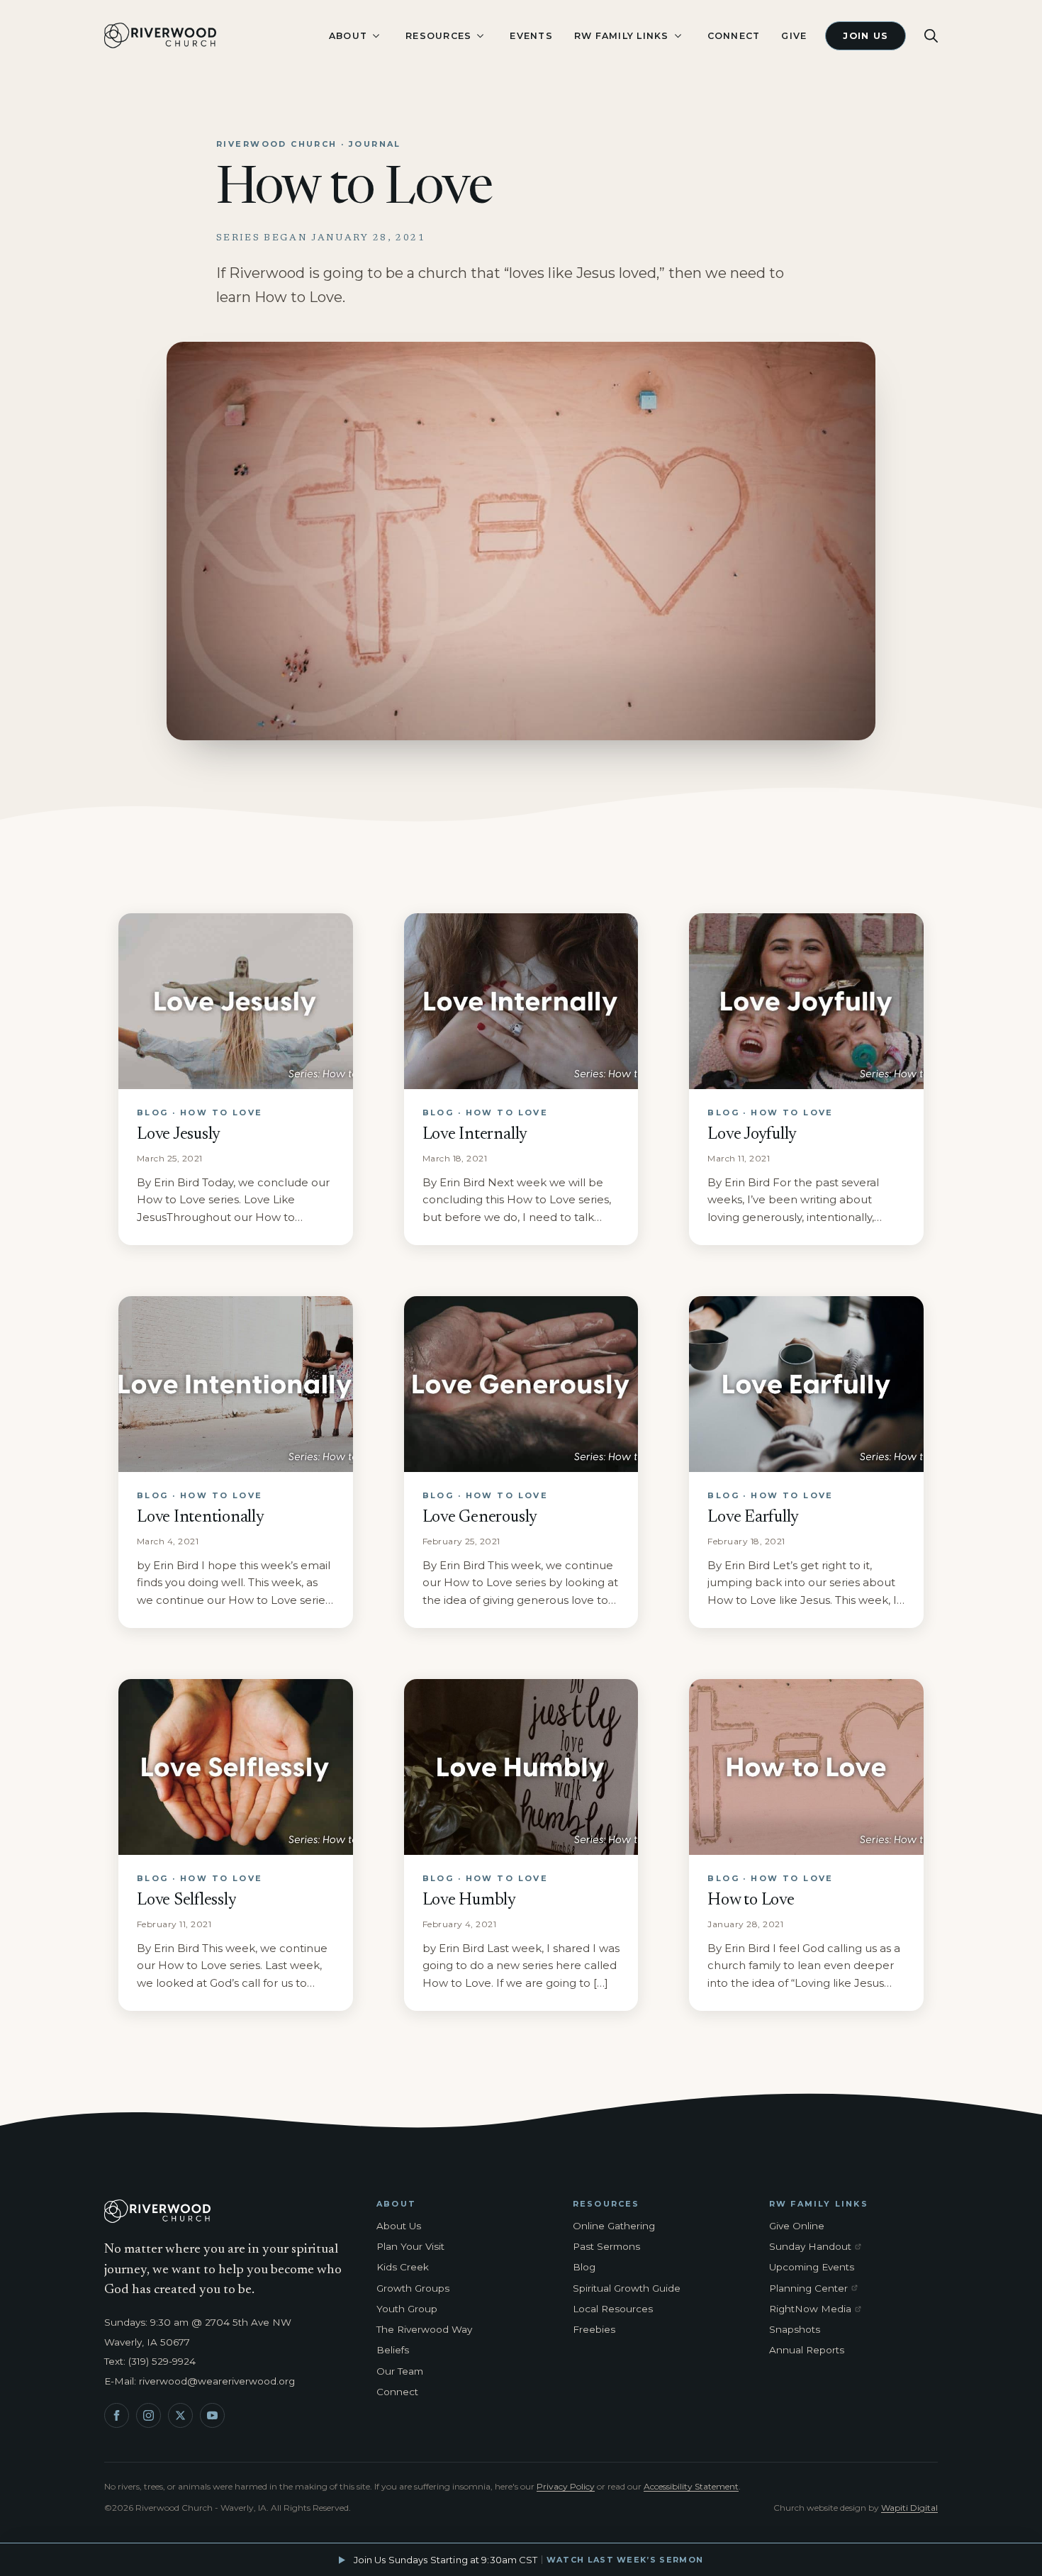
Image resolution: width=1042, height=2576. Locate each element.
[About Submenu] (376, 36)
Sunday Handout (818, 2247)
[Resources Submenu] (480, 36)
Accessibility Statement (691, 2486)
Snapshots (795, 2329)
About (348, 36)
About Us (399, 2226)
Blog (584, 2267)
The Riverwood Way (424, 2329)
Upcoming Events (812, 2267)
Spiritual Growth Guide (627, 2288)
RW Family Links (622, 36)
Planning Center (818, 2289)
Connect (734, 36)
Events (531, 36)
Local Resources (613, 2309)
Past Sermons (606, 2246)
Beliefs (393, 2350)
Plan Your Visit (410, 2246)
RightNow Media (818, 2309)
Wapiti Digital (909, 2508)
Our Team (400, 2371)
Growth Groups (413, 2288)
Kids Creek (403, 2267)
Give (794, 36)
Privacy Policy (566, 2486)
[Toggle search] (931, 36)
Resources (438, 36)
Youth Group (407, 2309)
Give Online (797, 2226)
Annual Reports (807, 2350)
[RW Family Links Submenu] (678, 36)
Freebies (594, 2329)
